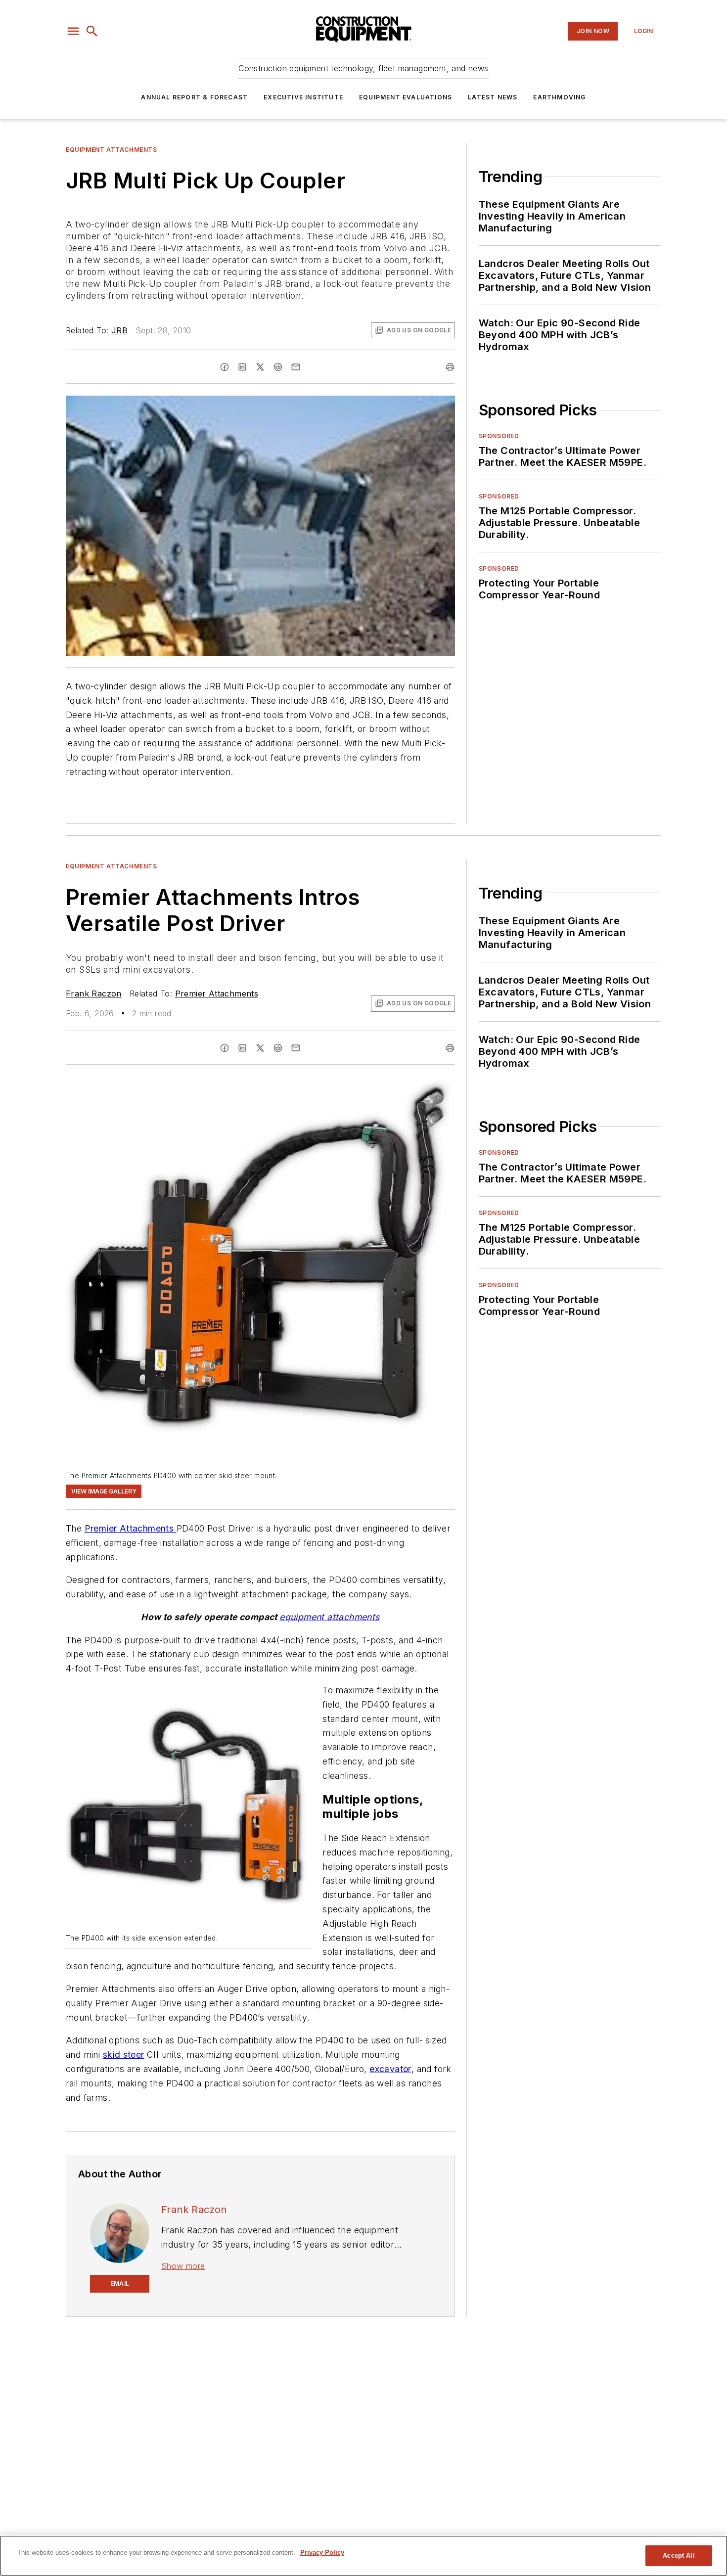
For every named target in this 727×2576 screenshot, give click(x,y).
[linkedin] (242, 367)
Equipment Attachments (112, 150)
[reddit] (278, 367)
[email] (296, 367)
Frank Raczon (94, 994)
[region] (363, 2556)
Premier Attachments (217, 994)
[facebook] (225, 367)
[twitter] (260, 367)
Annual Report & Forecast (194, 97)
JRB (119, 330)
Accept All (679, 2555)
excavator (390, 2069)
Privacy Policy (322, 2553)
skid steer (124, 2055)
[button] (73, 31)
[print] (450, 367)
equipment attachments (329, 1617)
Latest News (493, 97)
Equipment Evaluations (406, 97)
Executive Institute (303, 97)
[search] (92, 31)
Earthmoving (559, 97)
